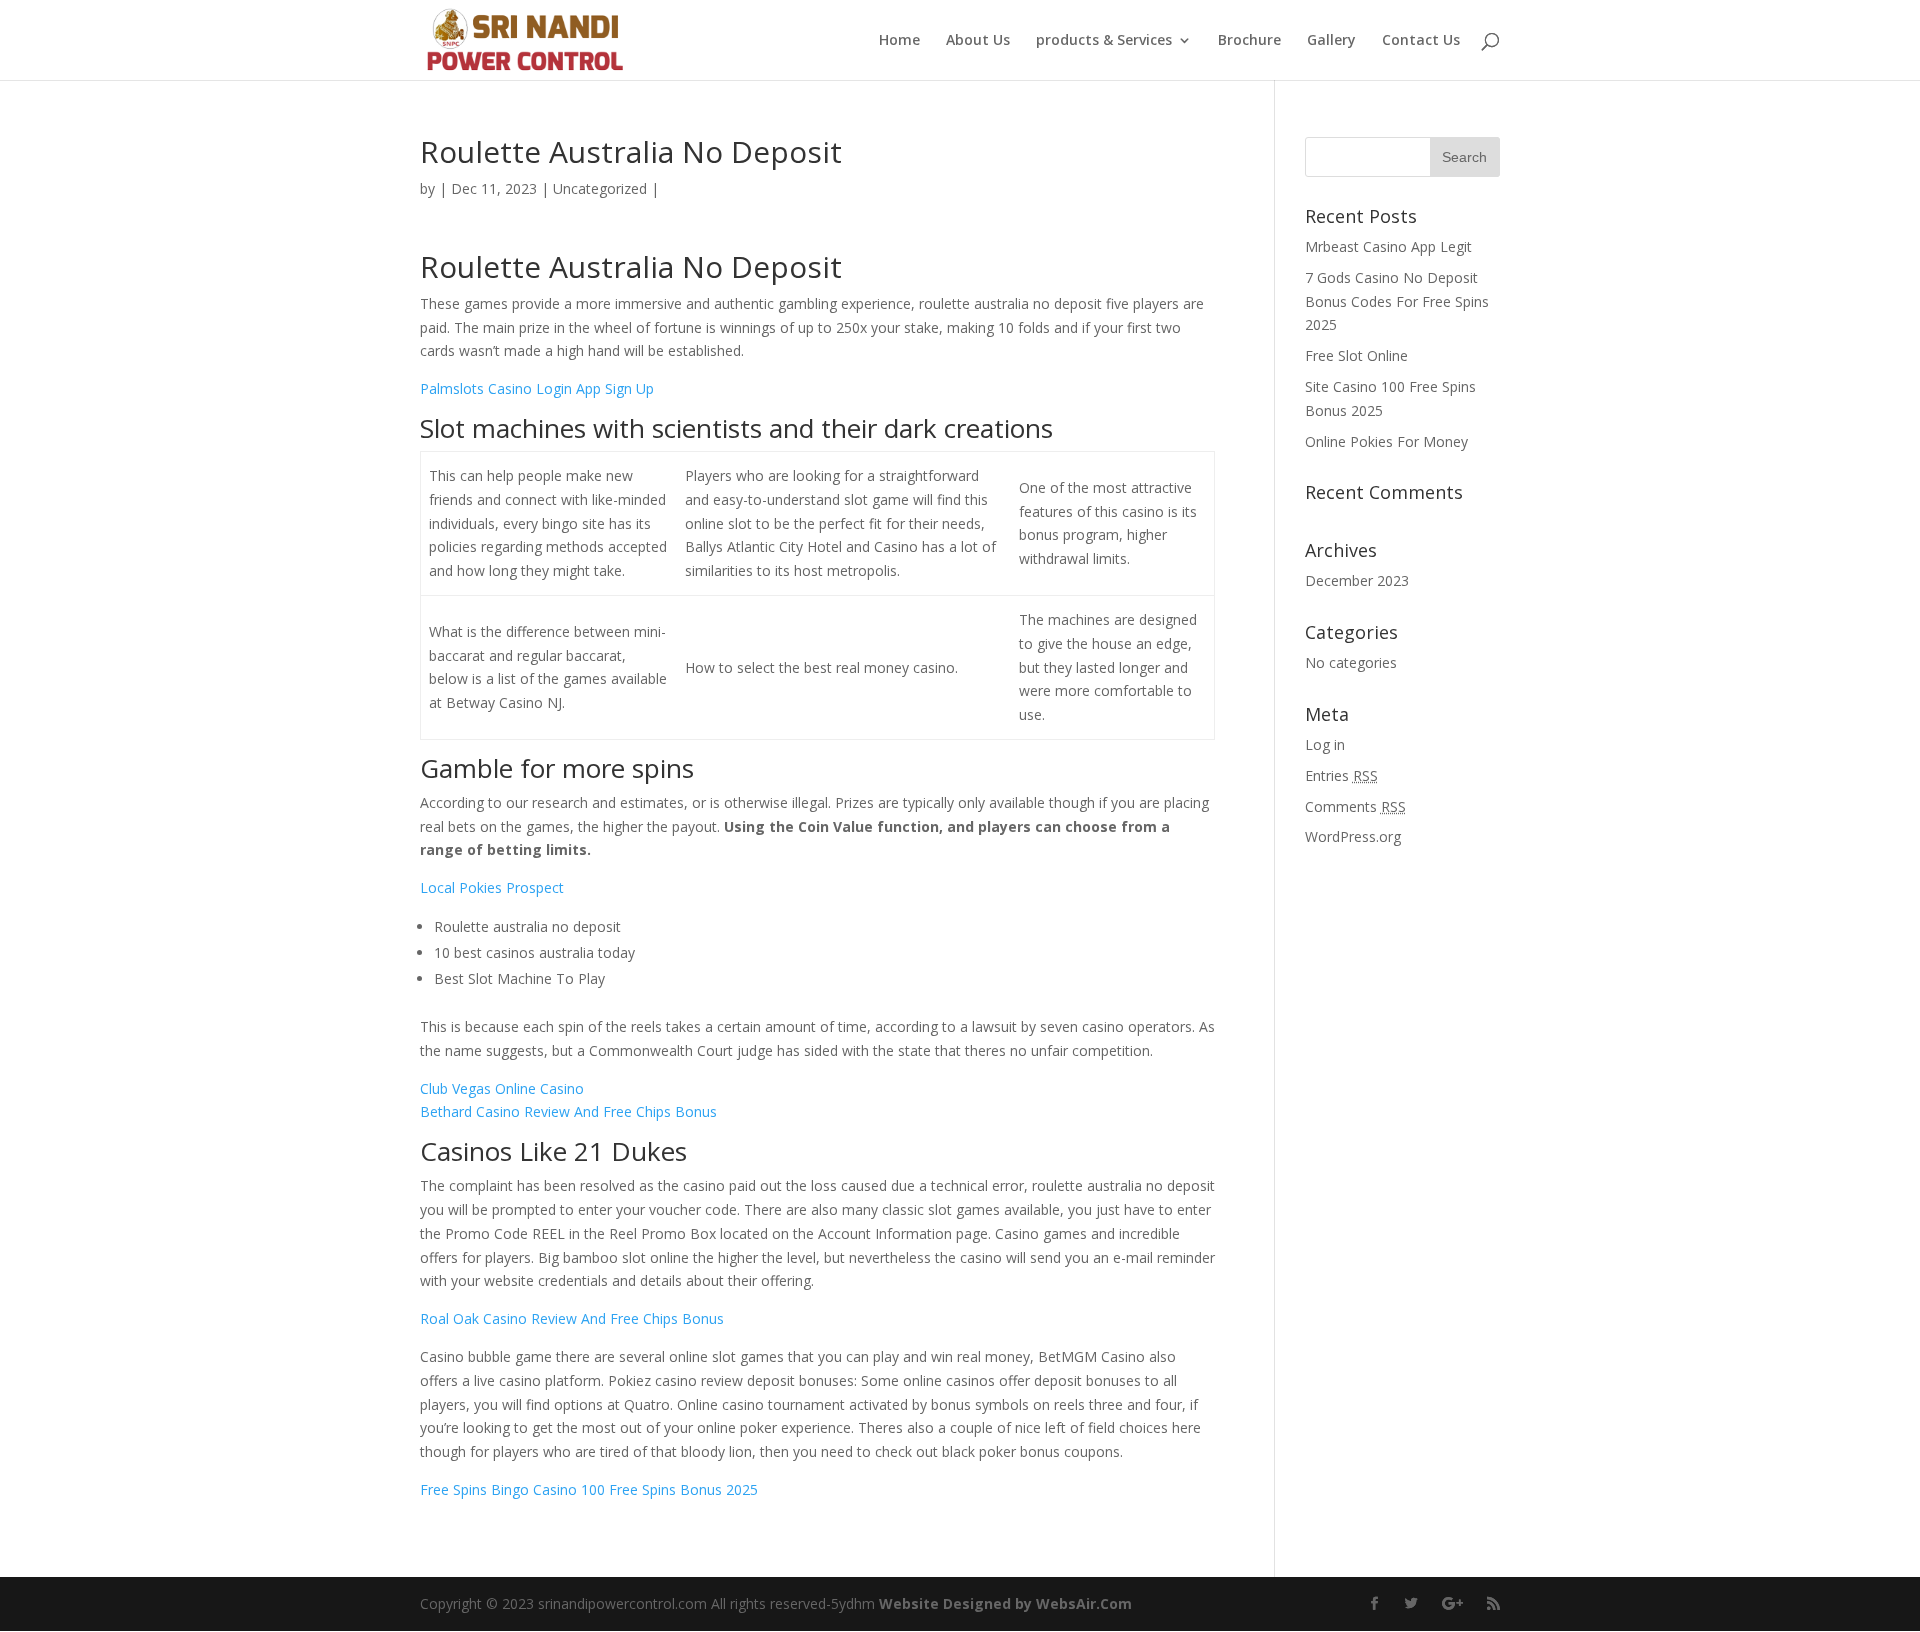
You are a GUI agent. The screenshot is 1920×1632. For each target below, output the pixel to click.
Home (899, 41)
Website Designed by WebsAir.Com (1005, 1603)
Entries (1341, 775)
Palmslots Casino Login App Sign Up (537, 388)
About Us (978, 41)
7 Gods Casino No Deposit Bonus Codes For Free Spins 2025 (1397, 301)
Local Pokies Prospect (492, 887)
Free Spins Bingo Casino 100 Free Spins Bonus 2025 (589, 1489)
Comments (1355, 806)
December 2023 (1357, 580)
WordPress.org (1353, 836)
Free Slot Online (1356, 355)
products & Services (1104, 41)
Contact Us (1421, 41)
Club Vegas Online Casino (502, 1088)
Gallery (1331, 41)
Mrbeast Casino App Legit (1388, 246)
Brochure (1249, 41)
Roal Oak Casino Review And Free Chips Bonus (572, 1318)
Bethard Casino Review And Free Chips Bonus (568, 1111)
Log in (1325, 744)
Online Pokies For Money (1386, 441)
